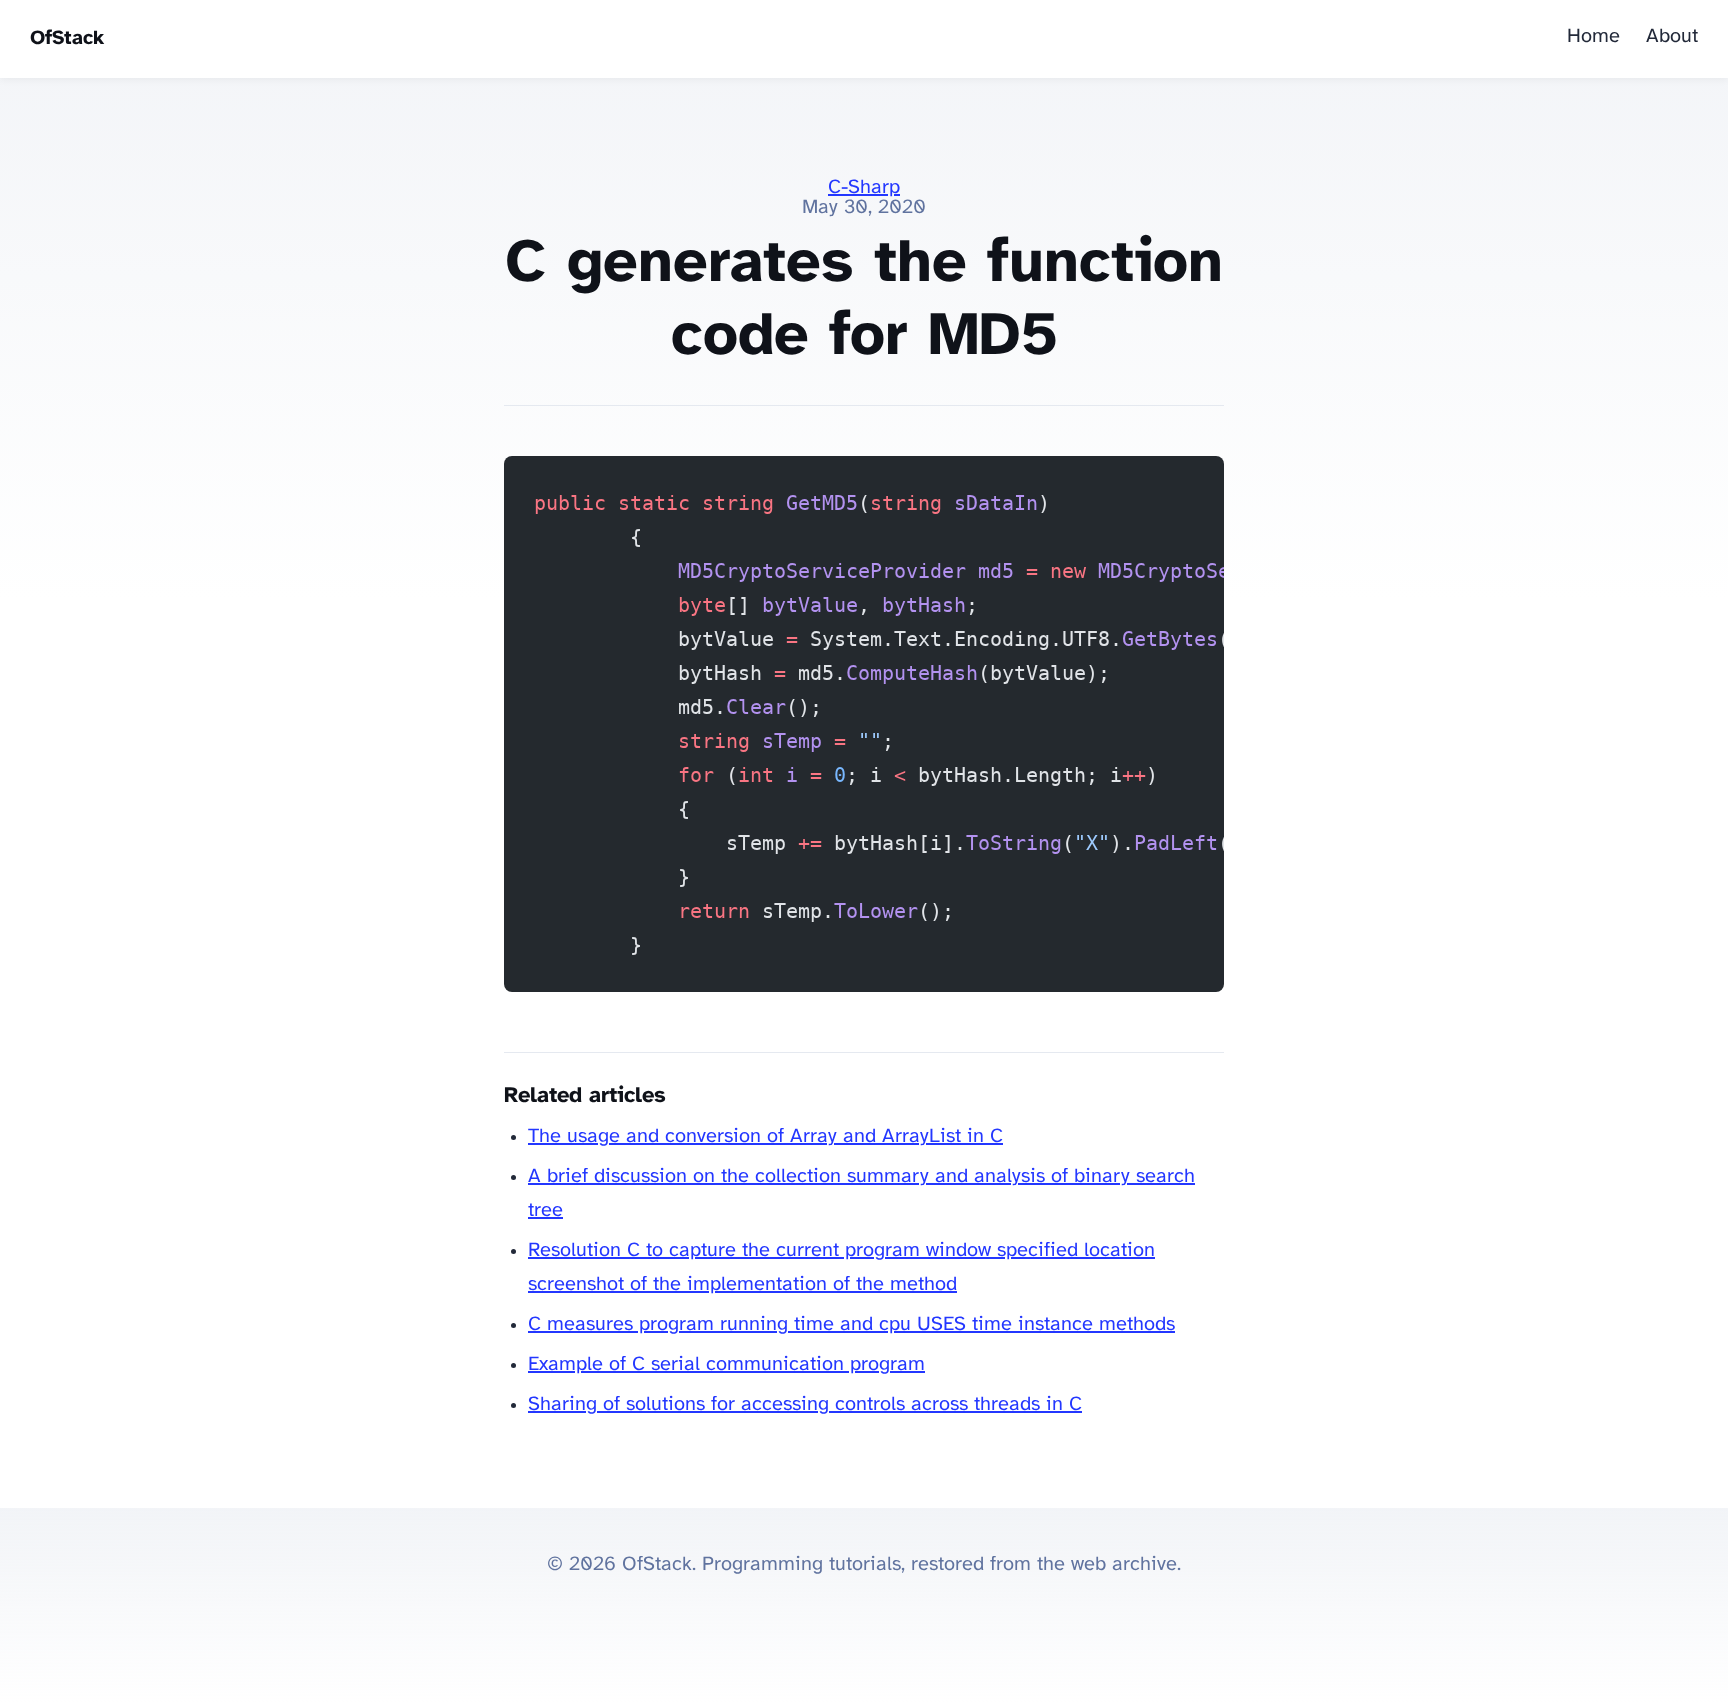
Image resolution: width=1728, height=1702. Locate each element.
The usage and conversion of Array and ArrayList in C (765, 1136)
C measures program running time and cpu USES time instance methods (851, 1324)
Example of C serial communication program (726, 1364)
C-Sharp (864, 187)
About (1672, 36)
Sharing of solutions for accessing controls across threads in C (805, 1404)
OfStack (67, 38)
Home (1593, 36)
